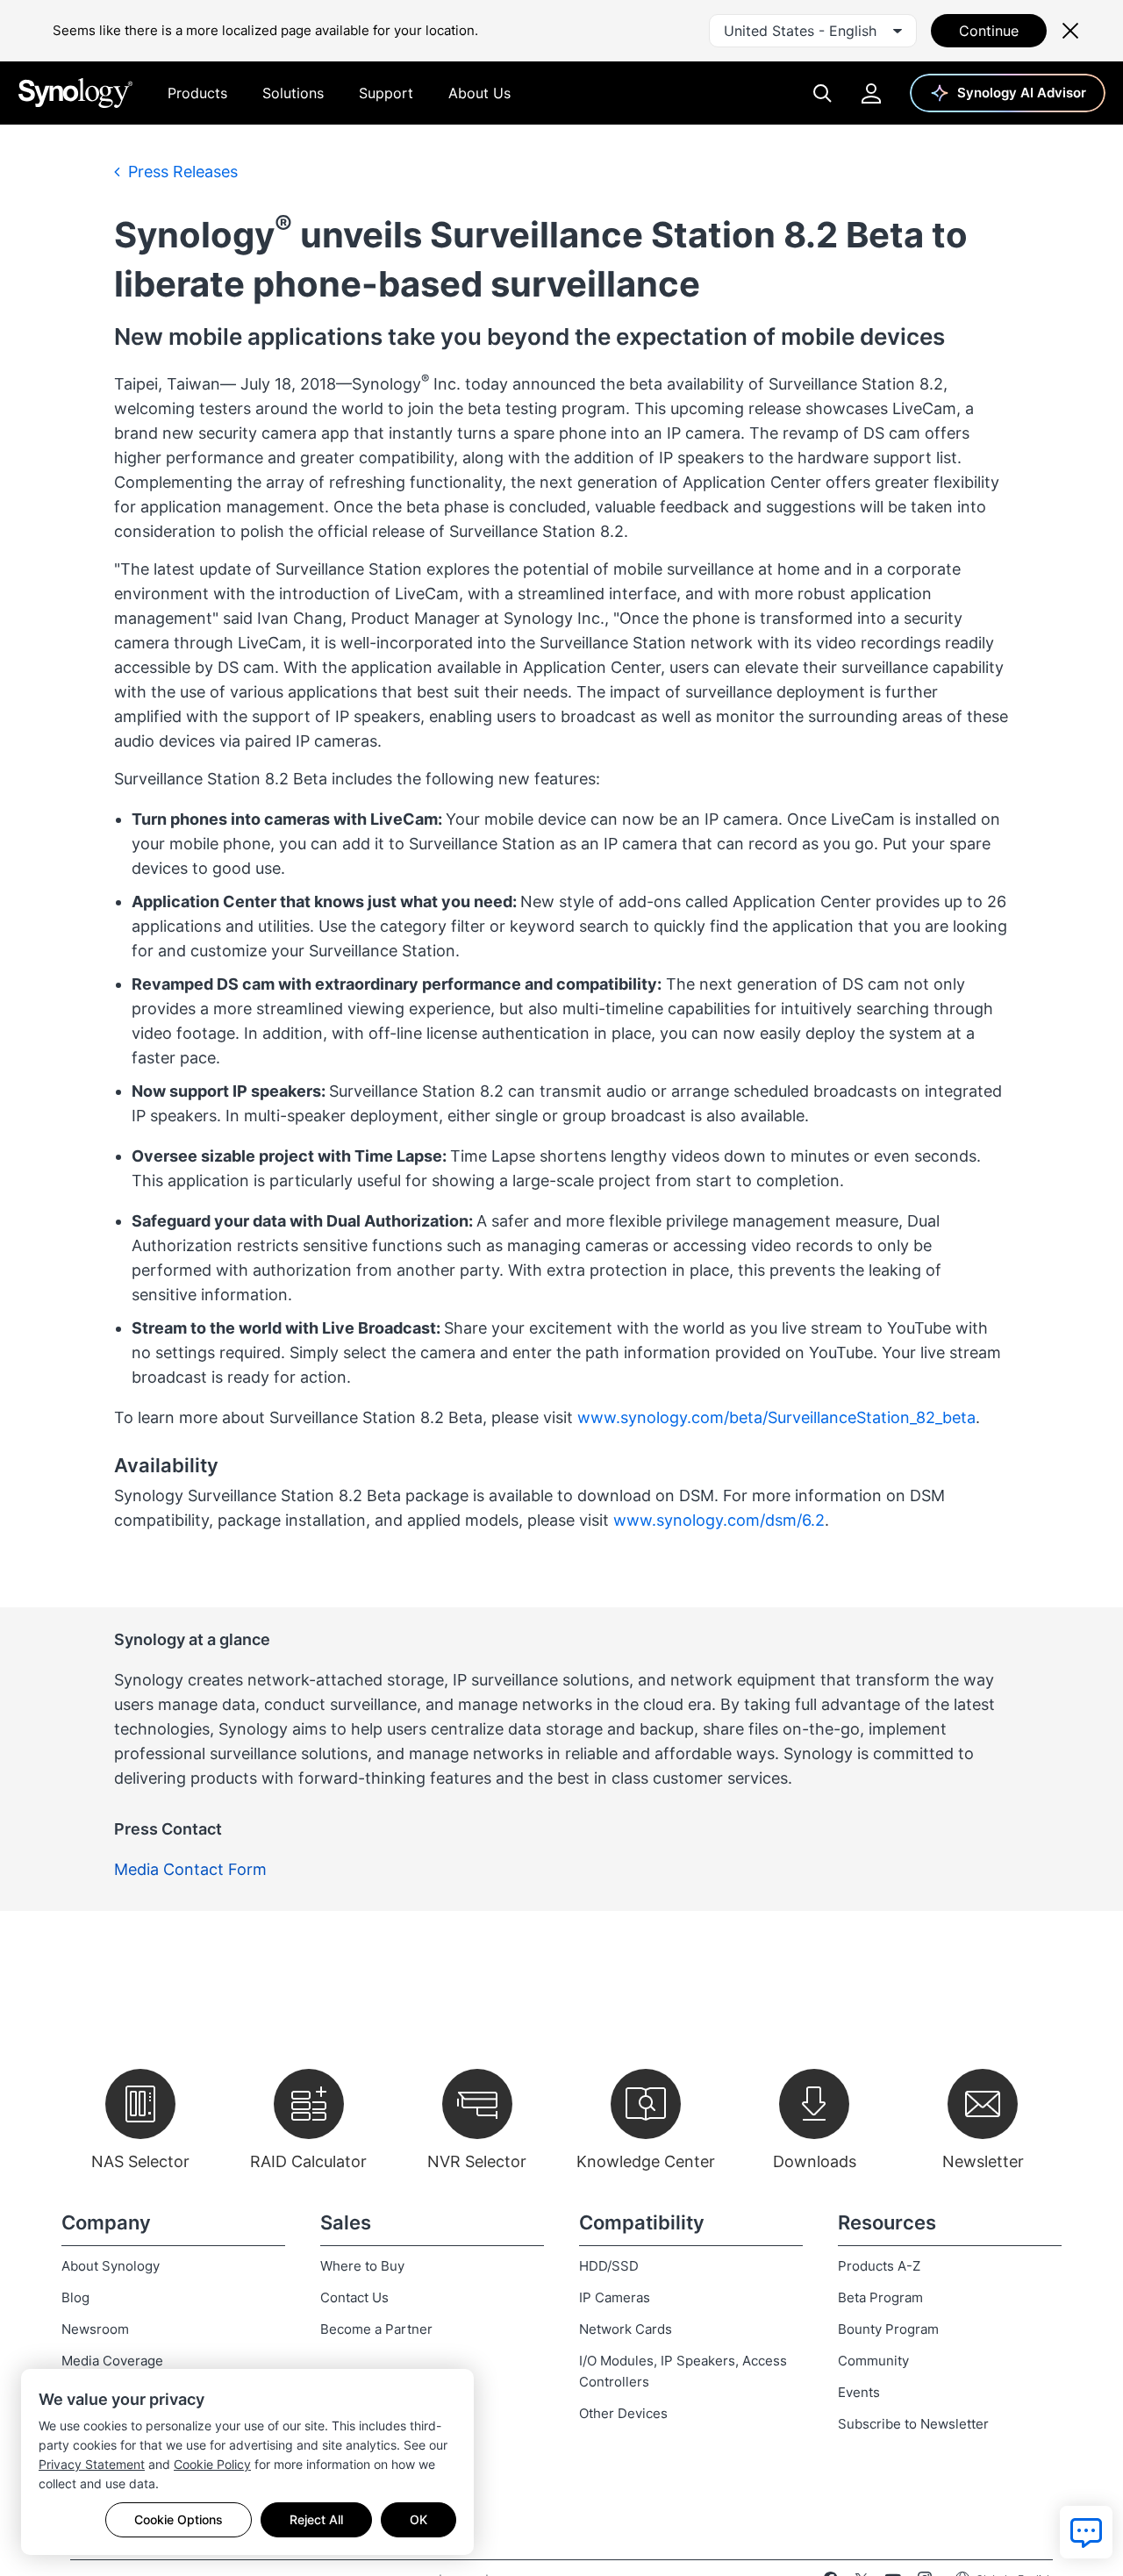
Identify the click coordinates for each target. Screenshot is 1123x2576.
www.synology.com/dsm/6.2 (719, 1520)
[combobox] (813, 31)
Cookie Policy (212, 2464)
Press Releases (181, 172)
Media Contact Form (190, 1869)
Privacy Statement (92, 2464)
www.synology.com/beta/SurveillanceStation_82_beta (776, 1417)
